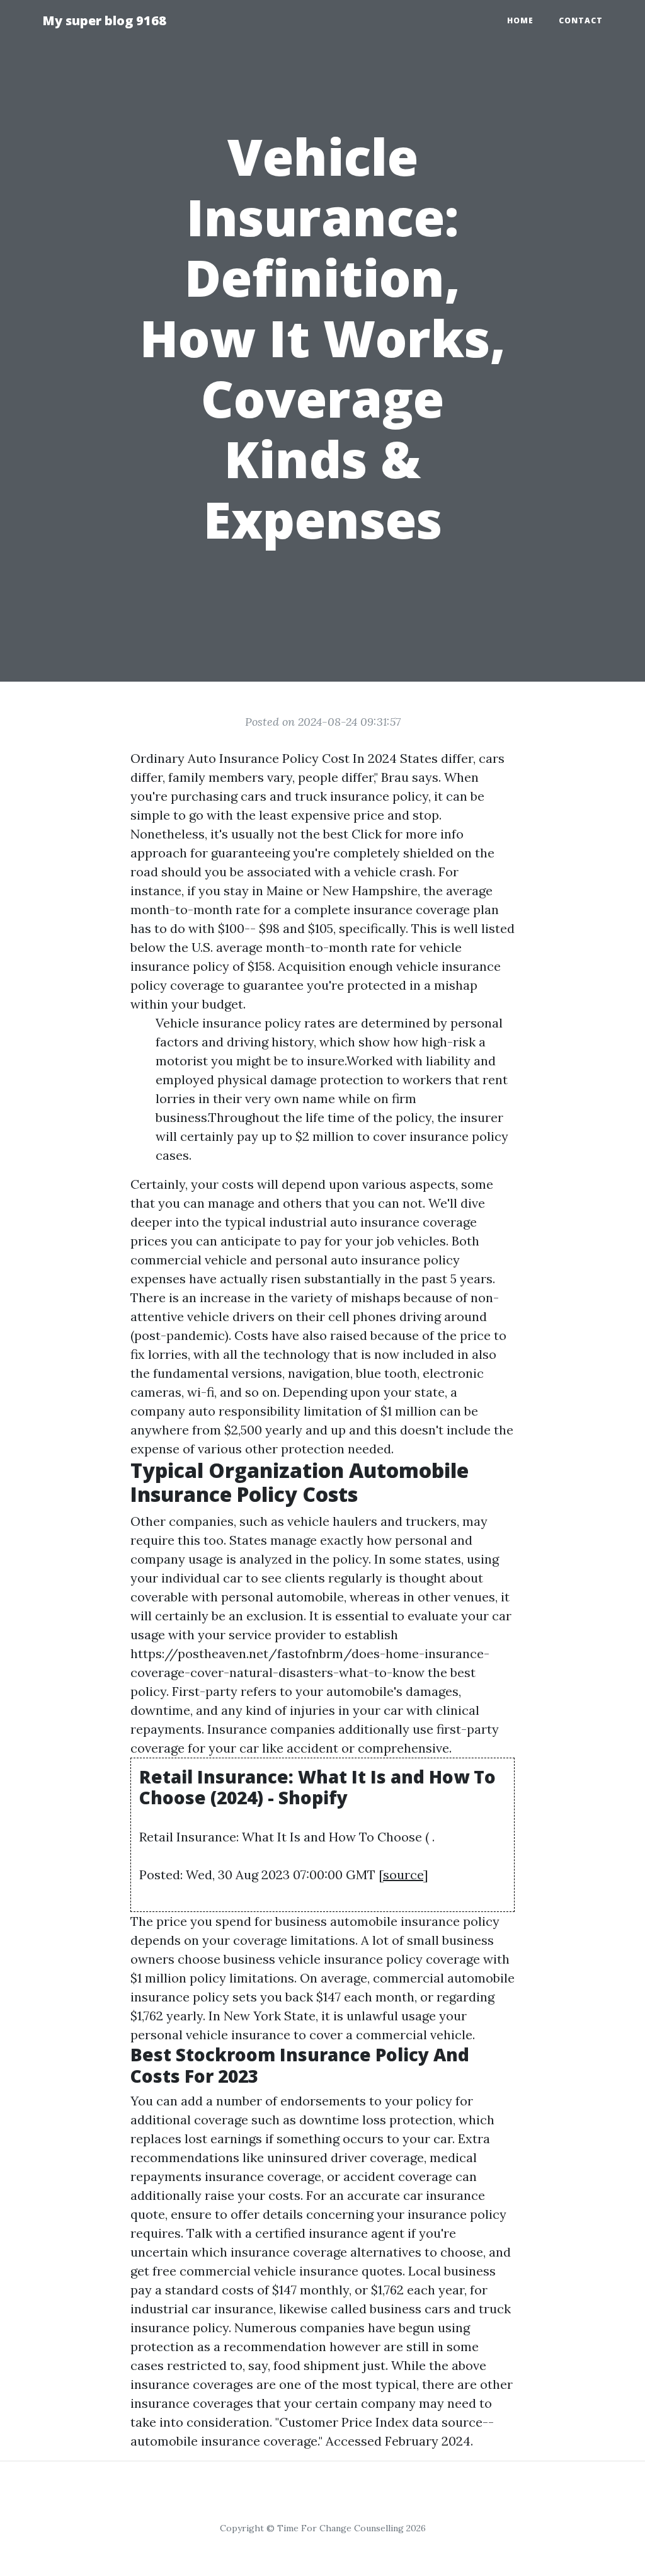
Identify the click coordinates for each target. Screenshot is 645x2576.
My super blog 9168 (104, 20)
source (403, 1875)
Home (520, 20)
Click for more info (408, 834)
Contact (581, 20)
